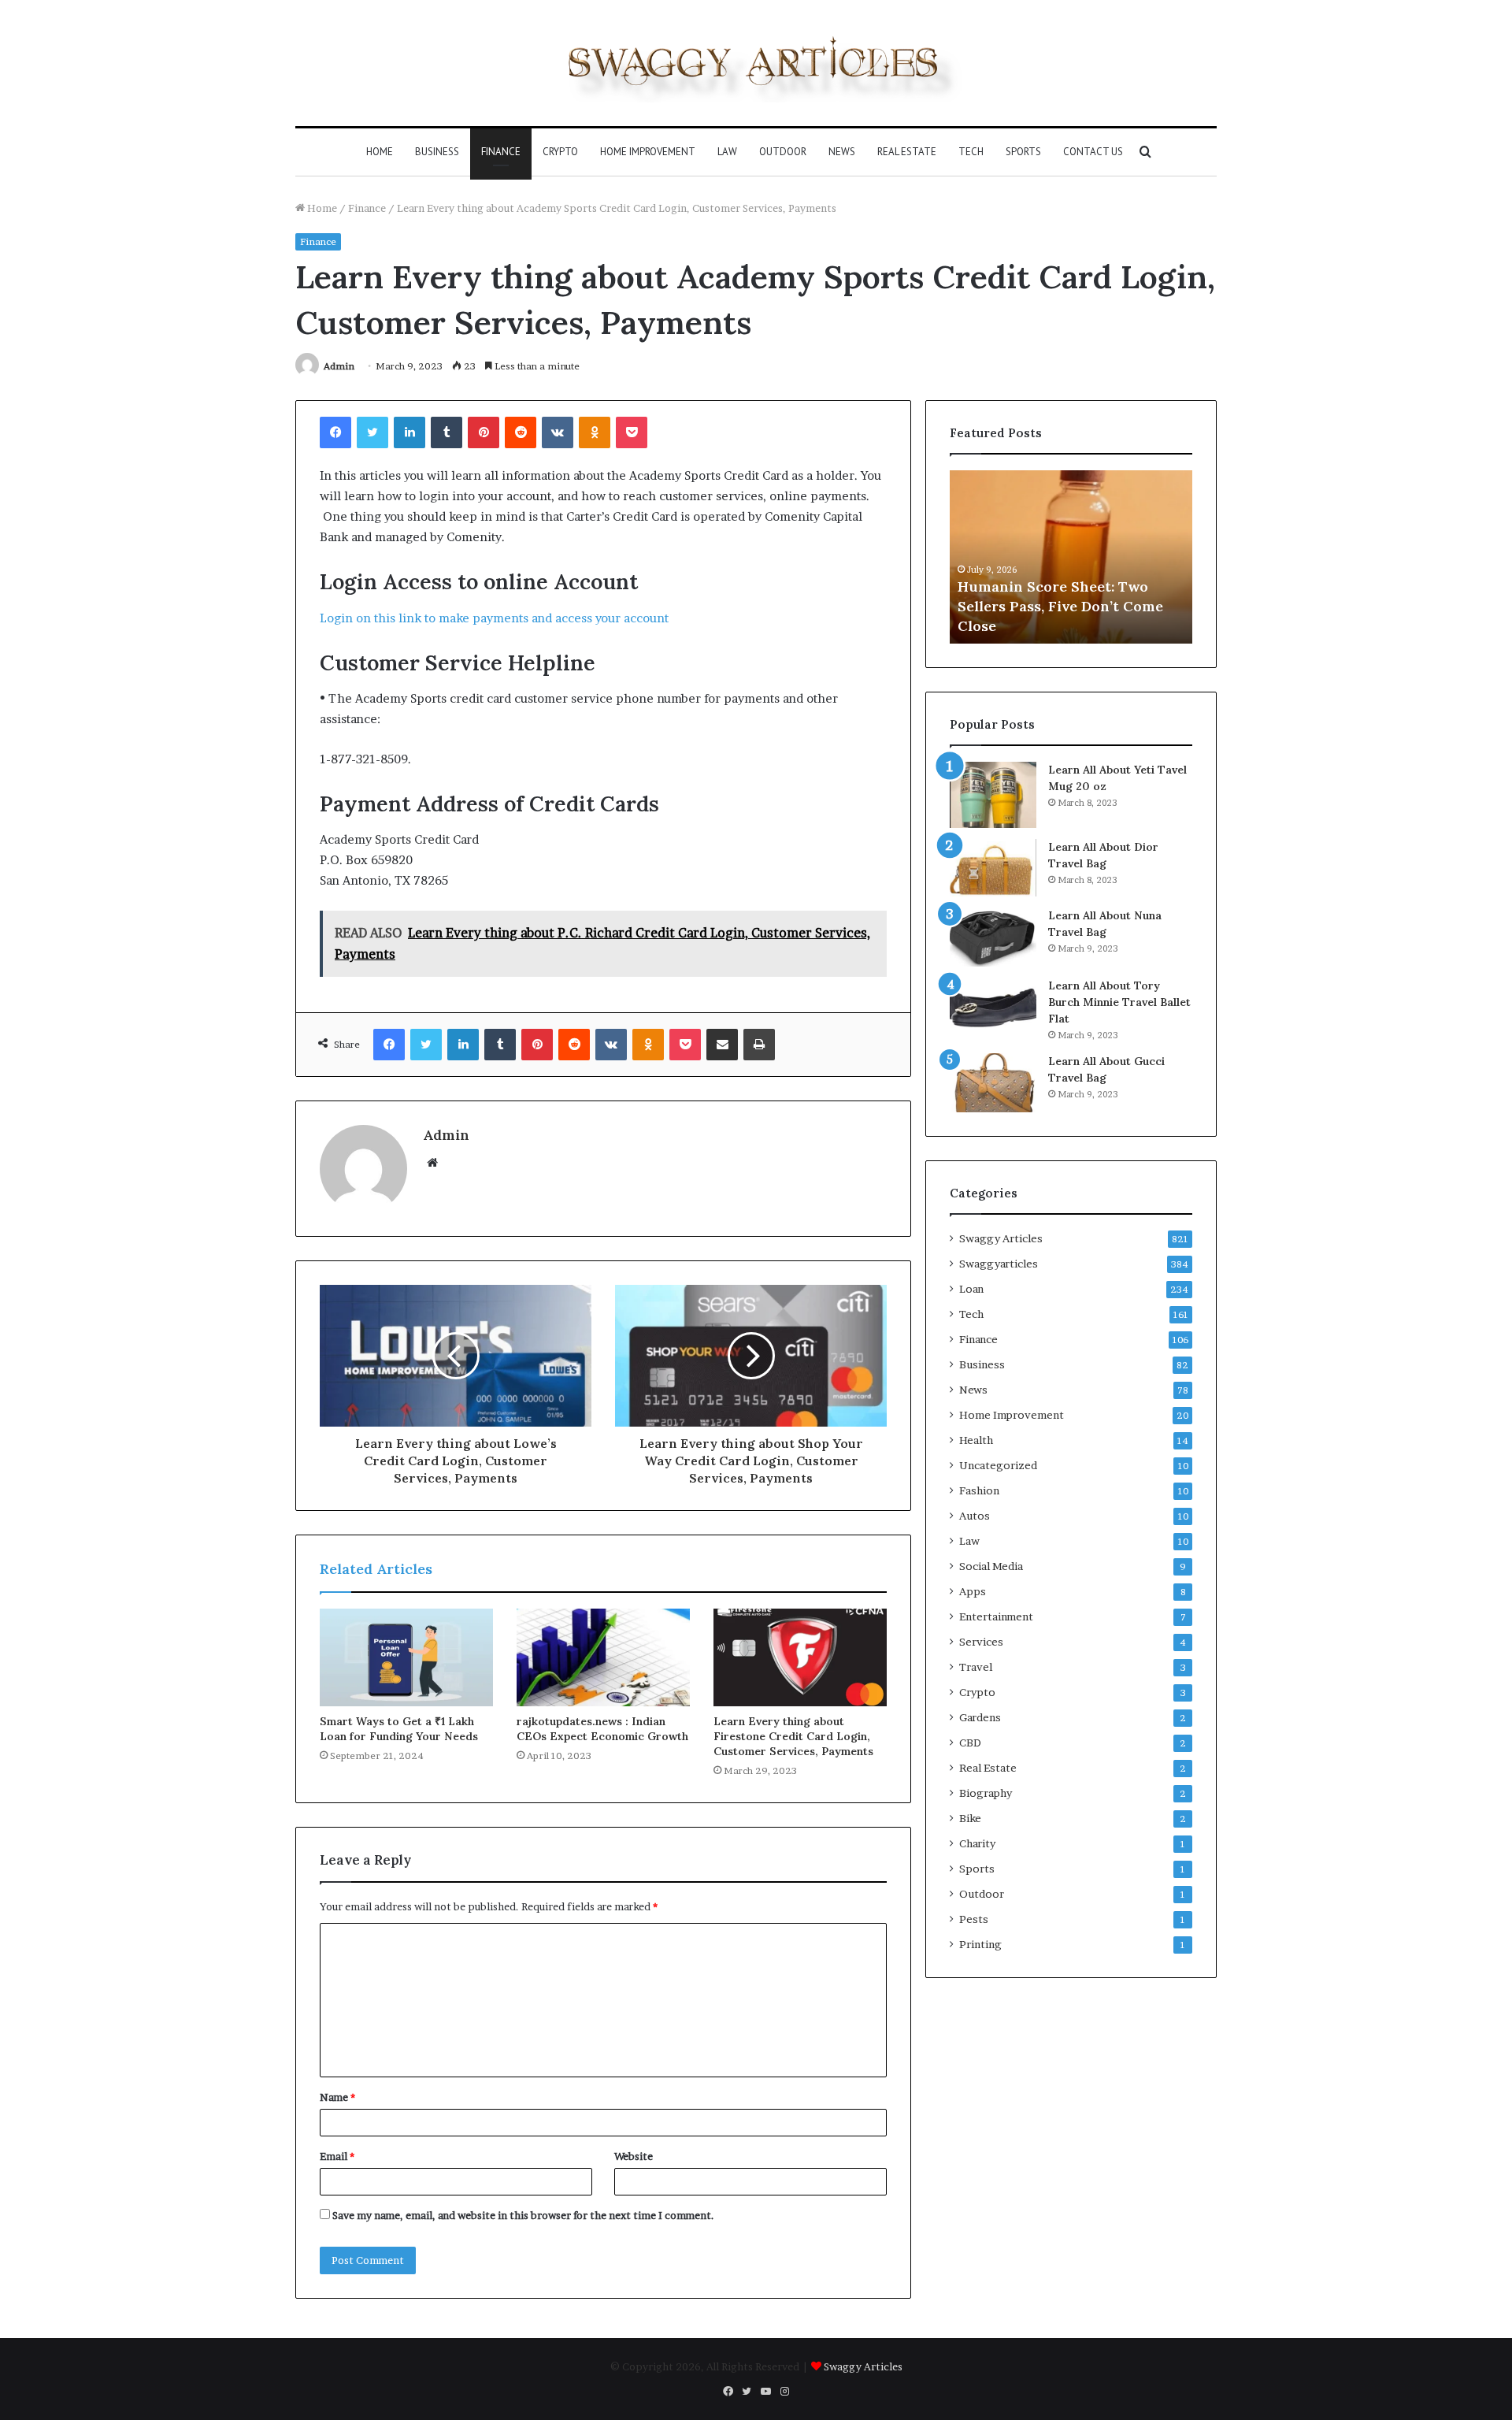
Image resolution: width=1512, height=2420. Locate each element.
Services (981, 1642)
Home (380, 152)
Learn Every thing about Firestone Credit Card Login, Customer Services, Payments (793, 1736)
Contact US (1093, 152)
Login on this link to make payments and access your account (494, 618)
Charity (977, 1843)
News (842, 152)
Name (337, 2097)
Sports (1023, 152)
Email (337, 2156)
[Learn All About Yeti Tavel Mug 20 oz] (993, 794)
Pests (974, 1919)
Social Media (991, 1566)
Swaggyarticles (999, 1264)
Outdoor (783, 152)
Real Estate (907, 152)
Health (976, 1440)
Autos (975, 1516)
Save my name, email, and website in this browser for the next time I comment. (523, 2215)
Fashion (979, 1490)
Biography (986, 1793)
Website (634, 2156)
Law (727, 152)
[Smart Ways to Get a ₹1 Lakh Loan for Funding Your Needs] (406, 1657)
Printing (980, 1944)
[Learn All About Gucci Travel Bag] (993, 1083)
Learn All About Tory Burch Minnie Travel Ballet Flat (1119, 1002)
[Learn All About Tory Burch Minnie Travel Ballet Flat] (993, 1007)
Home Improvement (648, 152)
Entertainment (996, 1616)
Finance (501, 152)
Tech (971, 152)
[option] (1071, 557)
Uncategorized (998, 1465)
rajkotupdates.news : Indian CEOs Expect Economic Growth (602, 1729)
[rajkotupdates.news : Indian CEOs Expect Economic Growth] (603, 1657)
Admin (339, 366)
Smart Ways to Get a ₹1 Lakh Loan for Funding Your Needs (399, 1729)
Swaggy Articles (1001, 1238)
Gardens (980, 1717)
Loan (971, 1289)
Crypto (560, 152)
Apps (973, 1591)
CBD (970, 1743)
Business (437, 152)
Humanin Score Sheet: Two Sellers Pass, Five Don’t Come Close (1060, 606)
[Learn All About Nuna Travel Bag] (993, 937)
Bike (970, 1818)
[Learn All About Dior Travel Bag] (993, 868)
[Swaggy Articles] (756, 63)
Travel (976, 1667)
